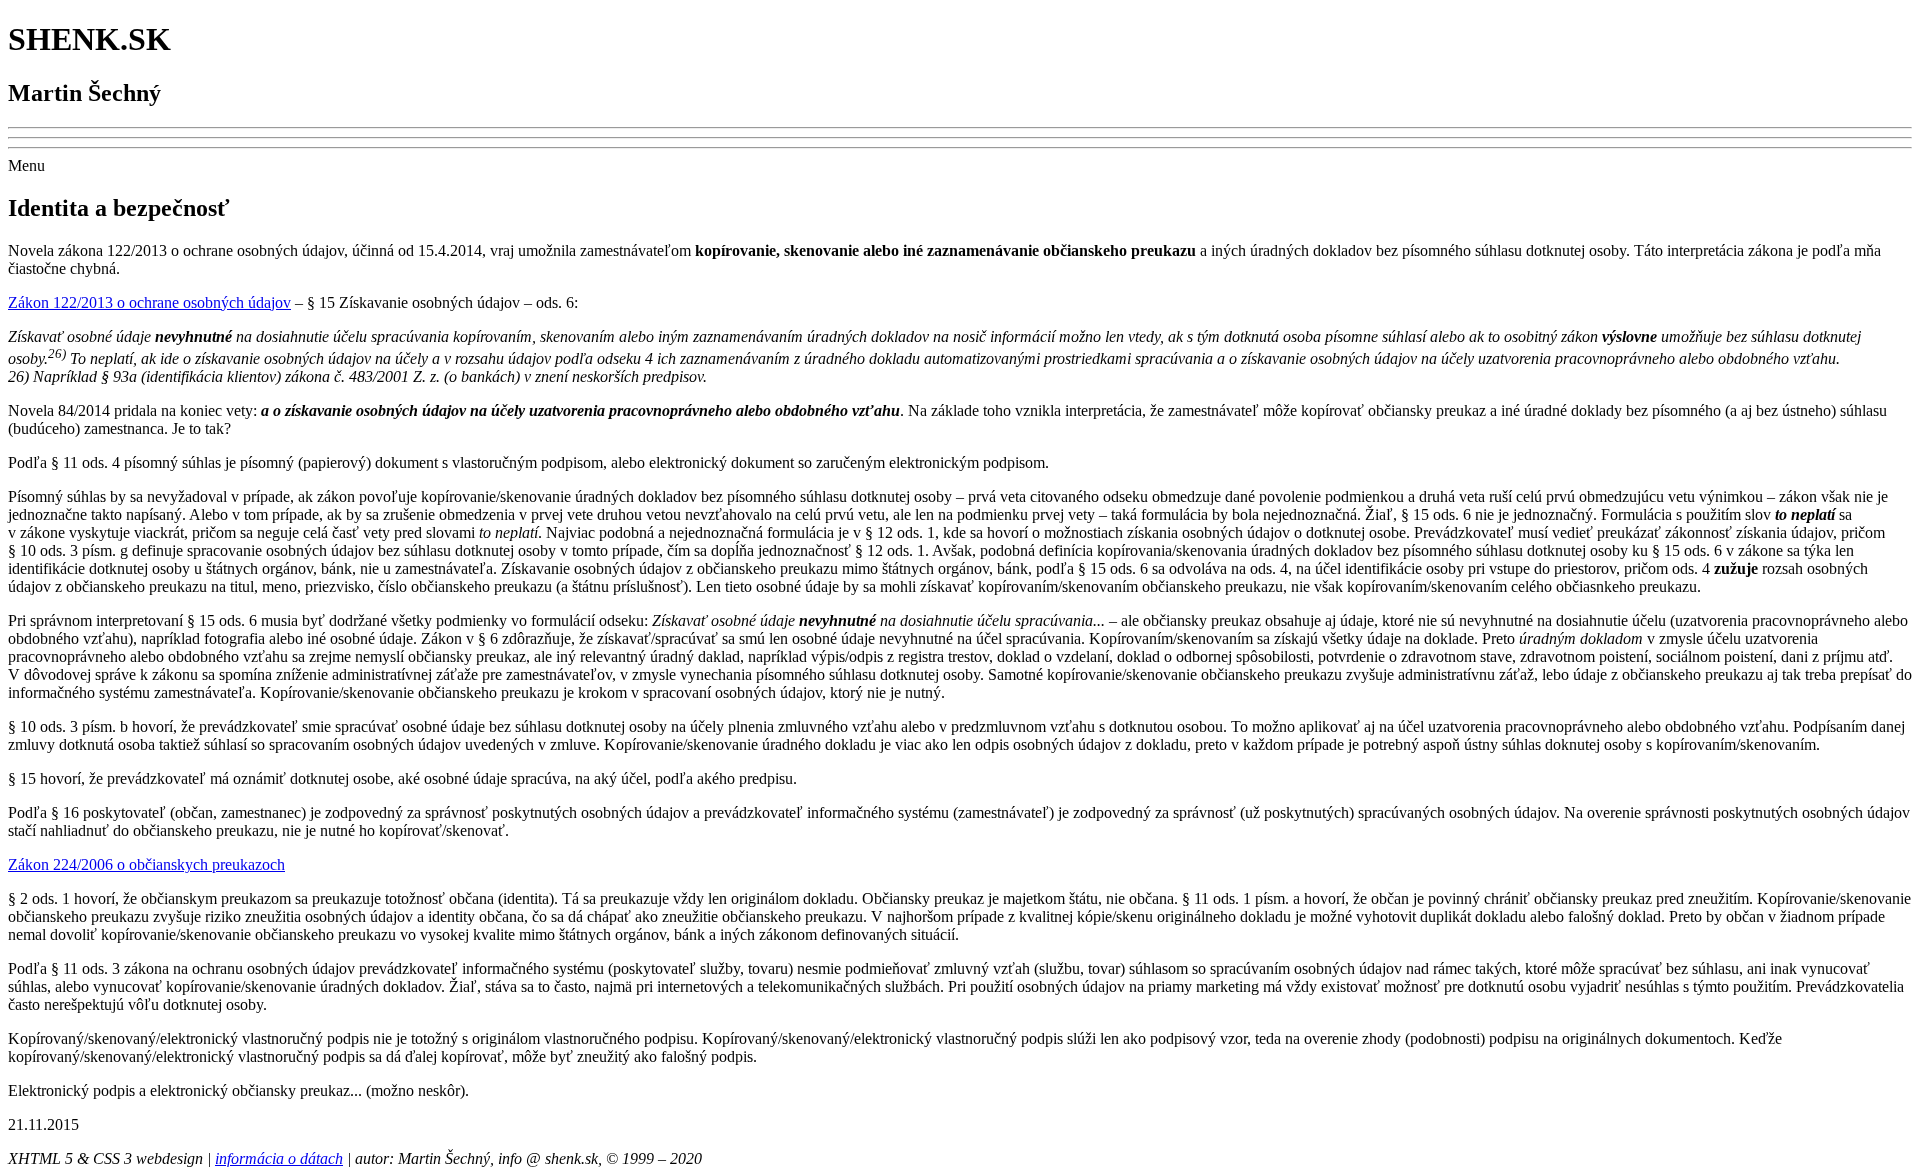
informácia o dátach (279, 1158)
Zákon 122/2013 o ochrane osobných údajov (149, 302)
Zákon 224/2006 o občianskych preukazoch (146, 864)
